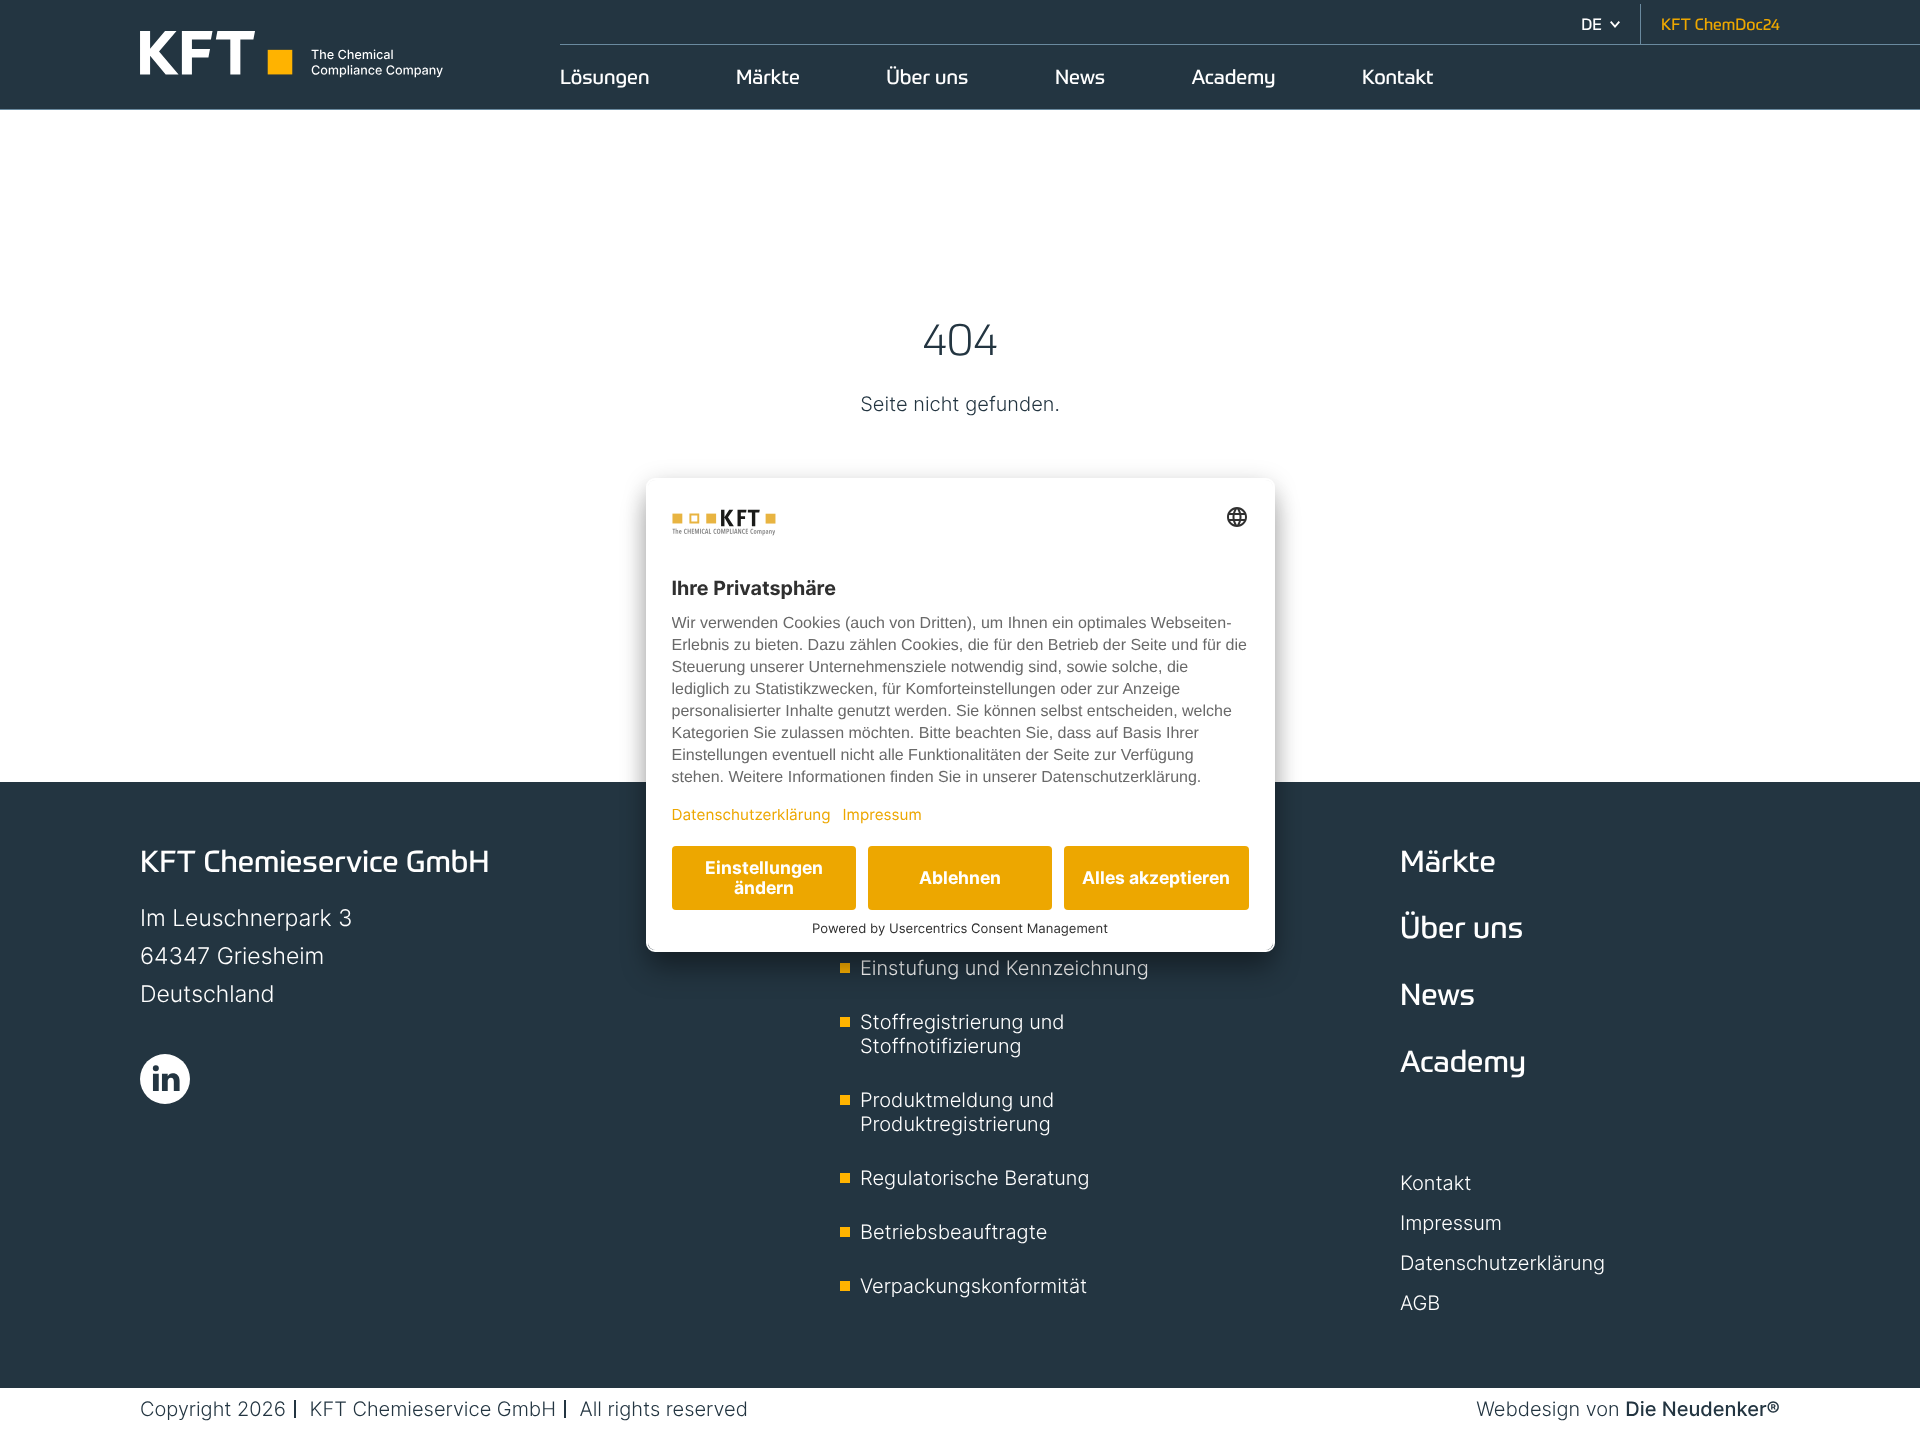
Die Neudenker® (1702, 1409)
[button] (1600, 24)
